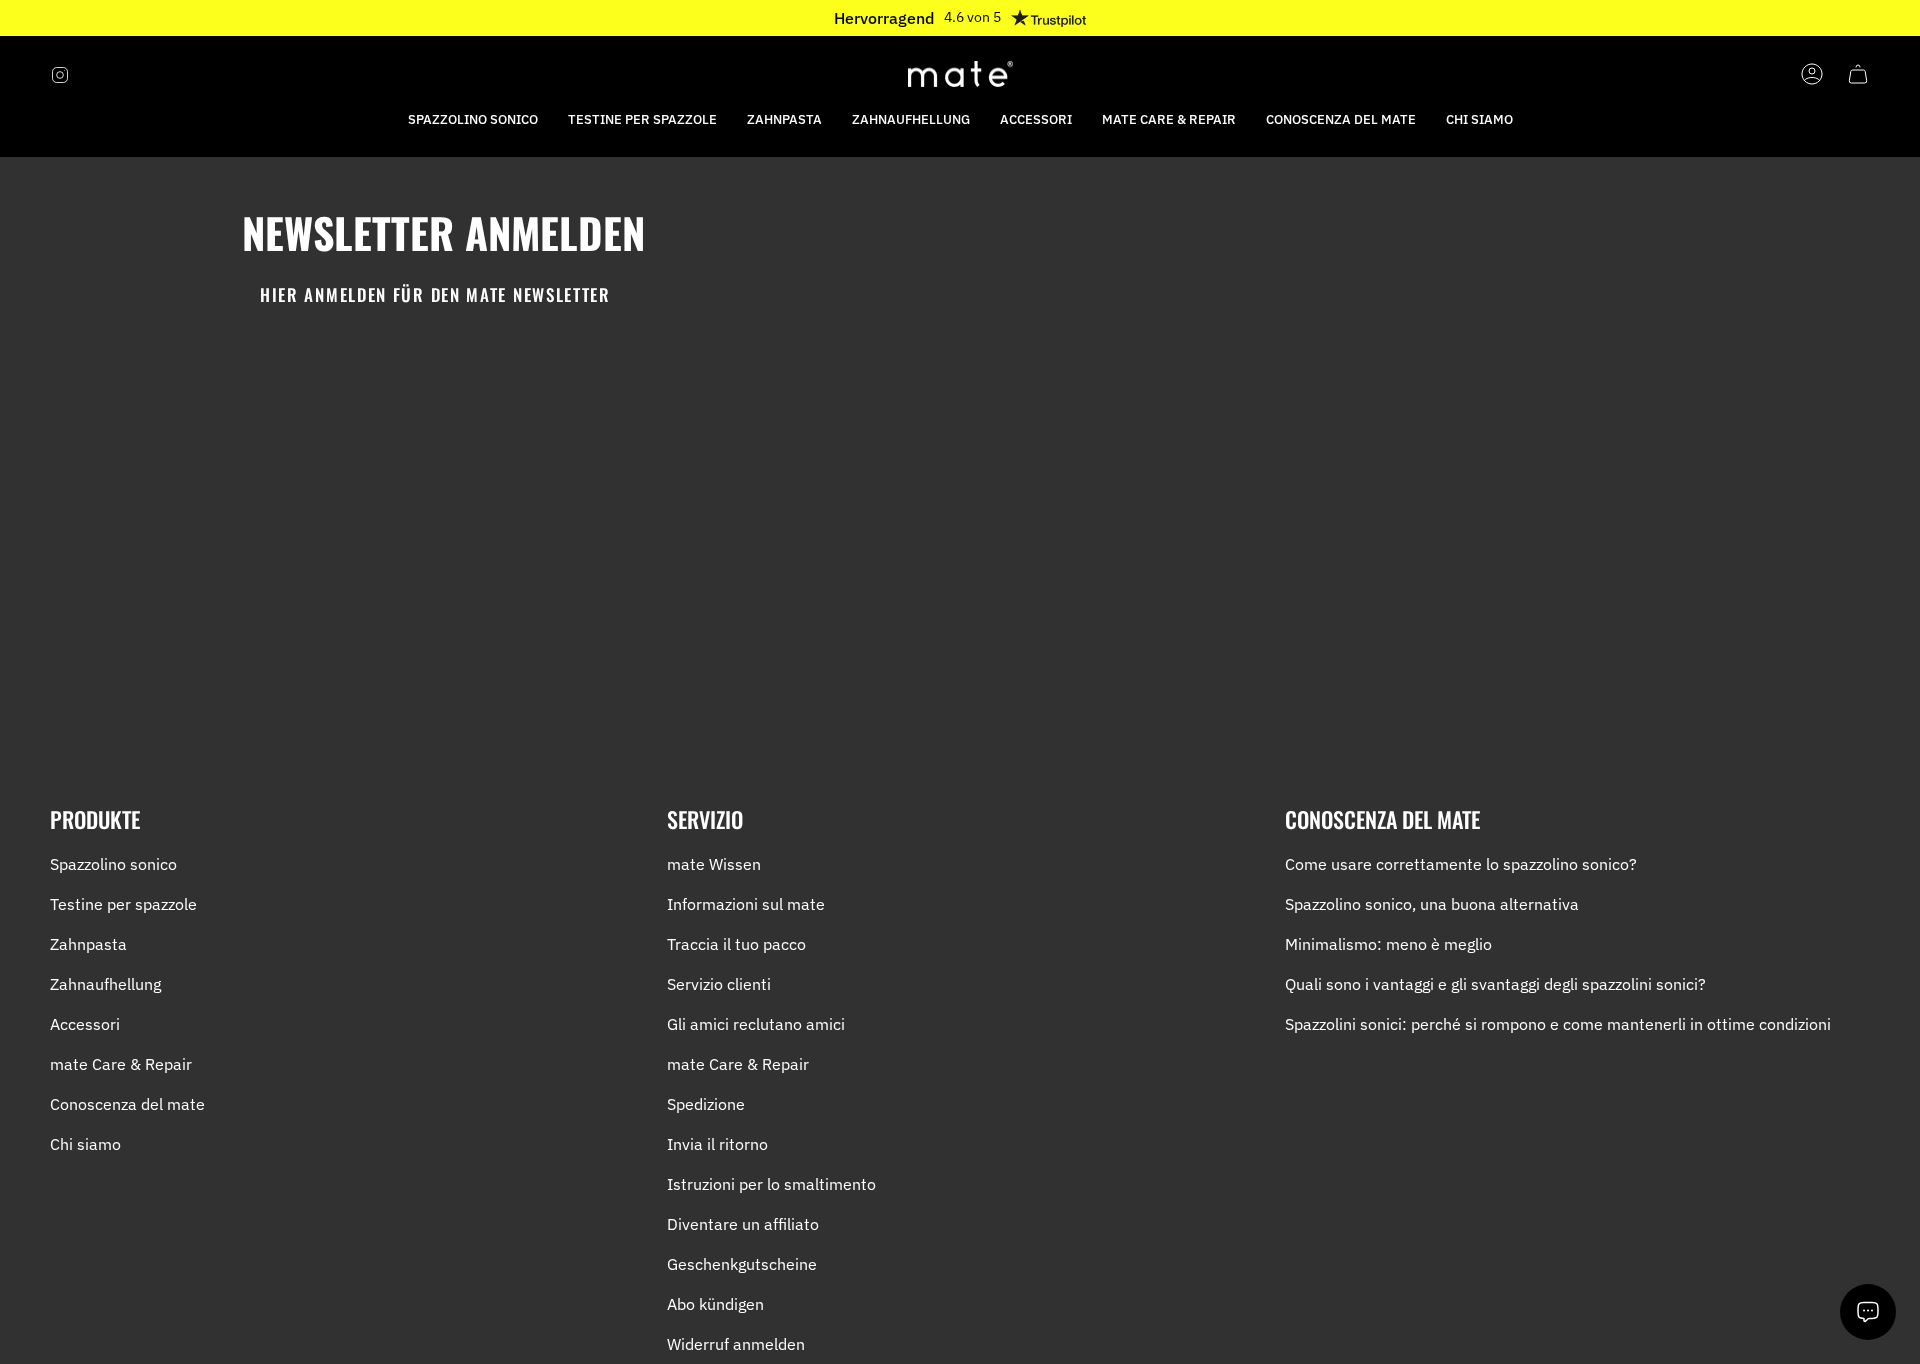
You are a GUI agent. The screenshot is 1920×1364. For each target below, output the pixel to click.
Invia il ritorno (717, 1144)
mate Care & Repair (121, 1064)
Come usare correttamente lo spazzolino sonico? (1461, 864)
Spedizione (706, 1104)
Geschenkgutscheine (742, 1264)
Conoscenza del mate (127, 1104)
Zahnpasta (88, 944)
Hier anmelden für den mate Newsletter (435, 294)
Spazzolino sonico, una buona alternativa (1432, 904)
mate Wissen (714, 864)
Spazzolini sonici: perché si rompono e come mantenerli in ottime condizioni (1558, 1024)
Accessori (85, 1024)
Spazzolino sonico (113, 864)
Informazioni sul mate (746, 904)
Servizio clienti (719, 984)
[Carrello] (1858, 74)
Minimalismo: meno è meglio (1388, 944)
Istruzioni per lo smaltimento (771, 1184)
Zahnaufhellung (105, 984)
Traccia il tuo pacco (736, 944)
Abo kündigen (715, 1304)
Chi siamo (85, 1144)
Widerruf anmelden (736, 1344)
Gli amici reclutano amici (756, 1024)
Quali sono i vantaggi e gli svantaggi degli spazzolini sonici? (1495, 984)
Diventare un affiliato (743, 1224)
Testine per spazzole (123, 904)
